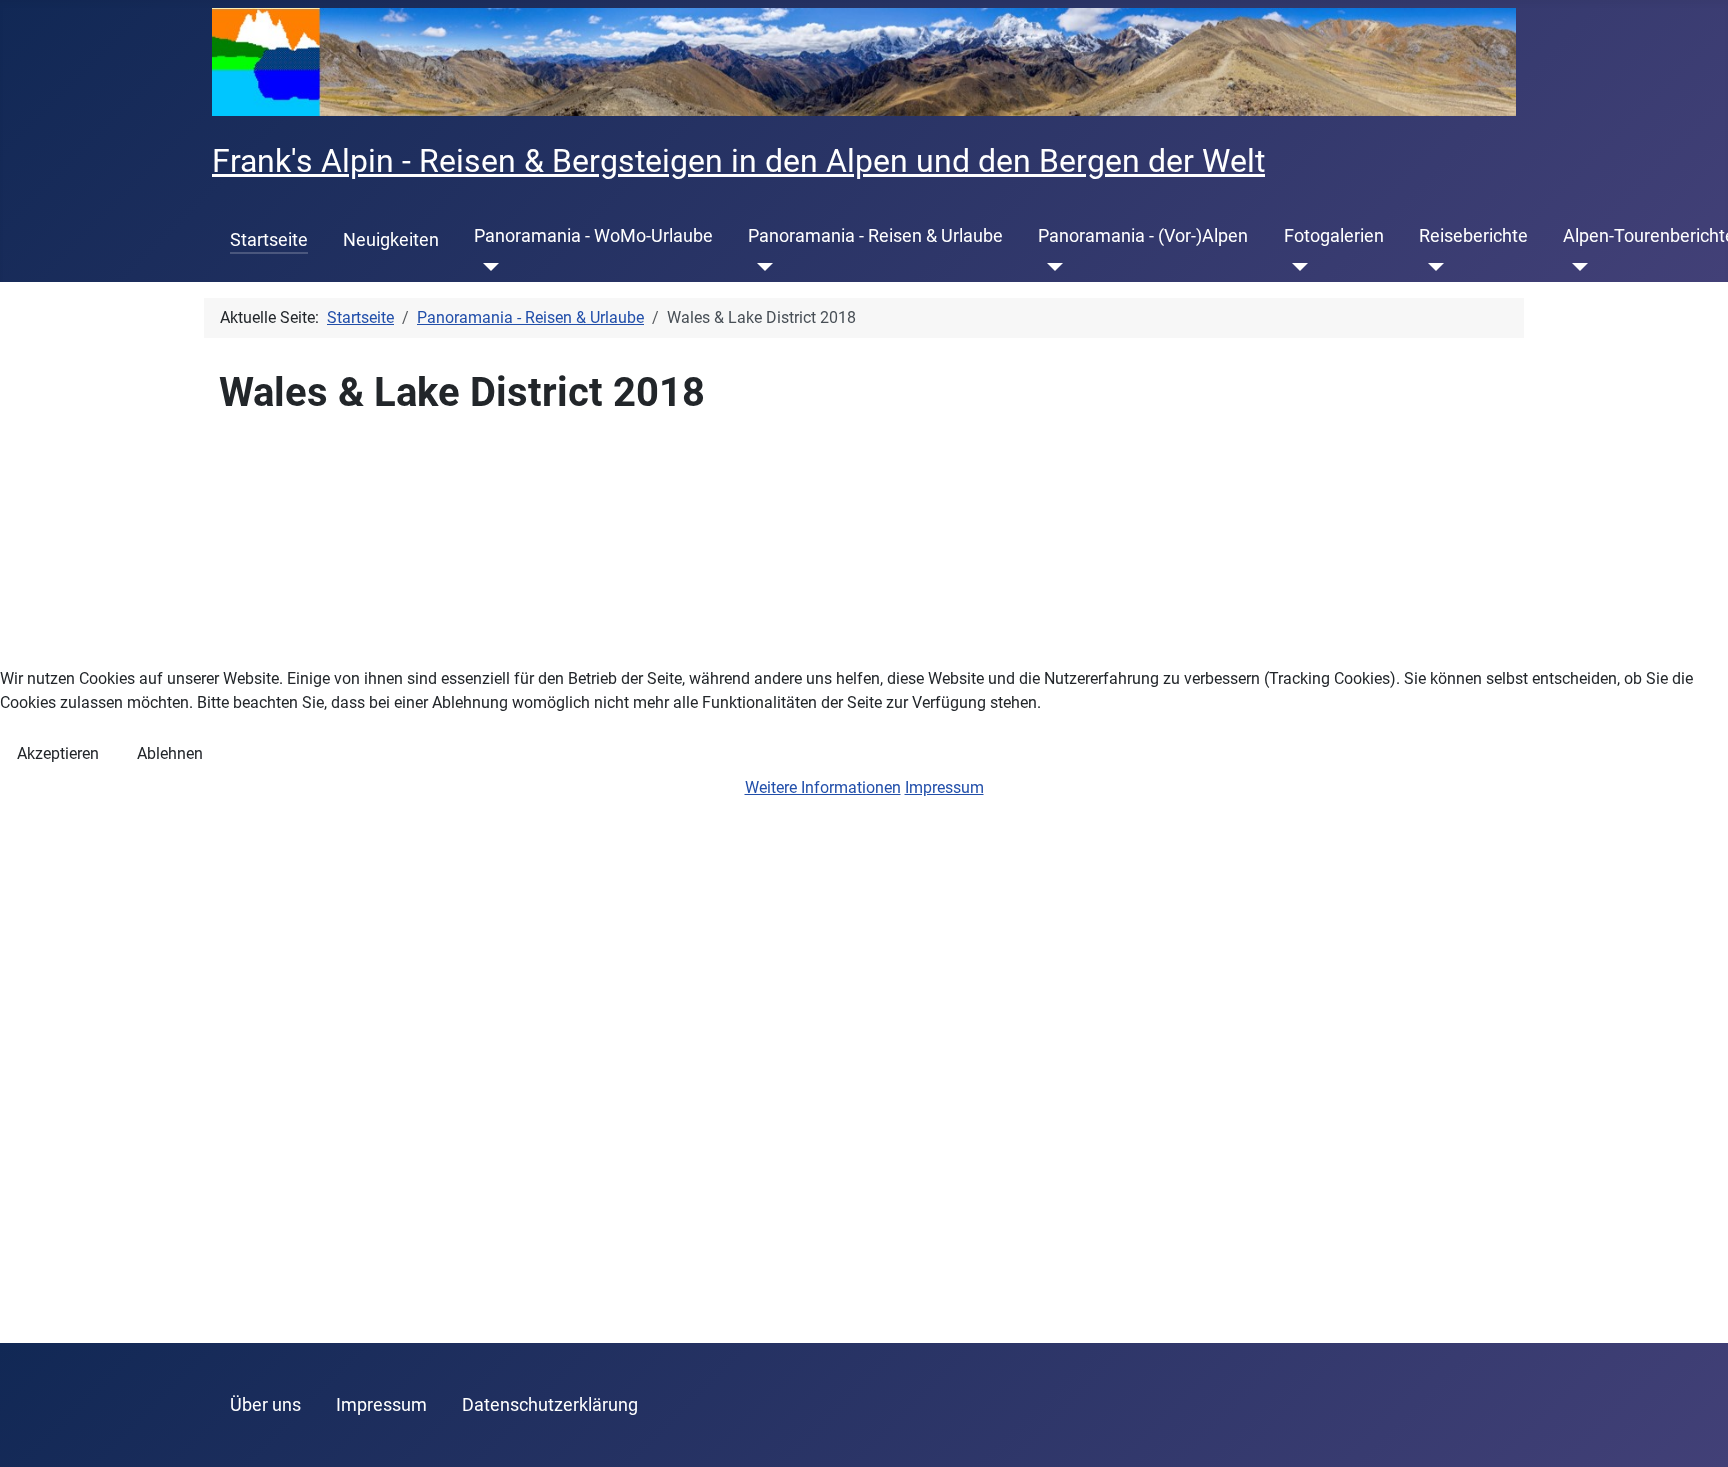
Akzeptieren (58, 753)
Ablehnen (170, 753)
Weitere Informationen (823, 787)
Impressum (944, 787)
